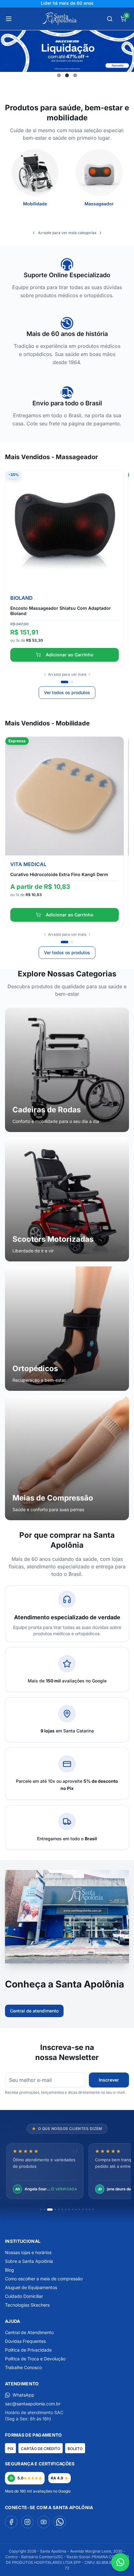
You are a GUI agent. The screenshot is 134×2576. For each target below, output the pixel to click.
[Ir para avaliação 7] (66, 2210)
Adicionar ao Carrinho (70, 655)
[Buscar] (110, 19)
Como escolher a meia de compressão (44, 2279)
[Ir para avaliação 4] (55, 2210)
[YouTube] (44, 2522)
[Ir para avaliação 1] (41, 2210)
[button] (59, 75)
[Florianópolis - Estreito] (69, 1965)
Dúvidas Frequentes (25, 2341)
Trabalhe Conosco (23, 2367)
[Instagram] (27, 2522)
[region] (67, 2172)
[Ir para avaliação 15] (93, 2210)
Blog (10, 2270)
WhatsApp (23, 2395)
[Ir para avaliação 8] (69, 2210)
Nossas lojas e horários (28, 2252)
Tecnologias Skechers (27, 2305)
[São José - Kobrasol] (89, 1965)
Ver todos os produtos (67, 692)
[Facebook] (11, 2522)
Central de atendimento (34, 2011)
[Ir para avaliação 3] (50, 2210)
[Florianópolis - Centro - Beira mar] (57, 1965)
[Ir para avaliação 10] (76, 2210)
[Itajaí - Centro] (79, 1965)
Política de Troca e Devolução (35, 2359)
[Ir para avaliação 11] (79, 2210)
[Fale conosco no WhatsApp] (120, 2562)
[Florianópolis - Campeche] (50, 1965)
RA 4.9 (57, 2478)
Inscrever (109, 2080)
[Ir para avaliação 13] (86, 2210)
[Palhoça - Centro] (84, 1965)
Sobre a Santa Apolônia (29, 2261)
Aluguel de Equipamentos (31, 2287)
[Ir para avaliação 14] (90, 2210)
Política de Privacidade (28, 2350)
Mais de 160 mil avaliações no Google (38, 2491)
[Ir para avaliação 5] (59, 2210)
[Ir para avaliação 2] (44, 2210)
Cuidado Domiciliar (24, 2296)
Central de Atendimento (29, 2332)
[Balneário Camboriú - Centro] (45, 1965)
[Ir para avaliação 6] (62, 2210)
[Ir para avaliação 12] (83, 2210)
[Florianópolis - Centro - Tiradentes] (65, 1965)
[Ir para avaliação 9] (72, 2210)
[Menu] (9, 19)
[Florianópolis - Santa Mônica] (74, 1965)
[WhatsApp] (60, 2522)
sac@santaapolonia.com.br (33, 2404)
